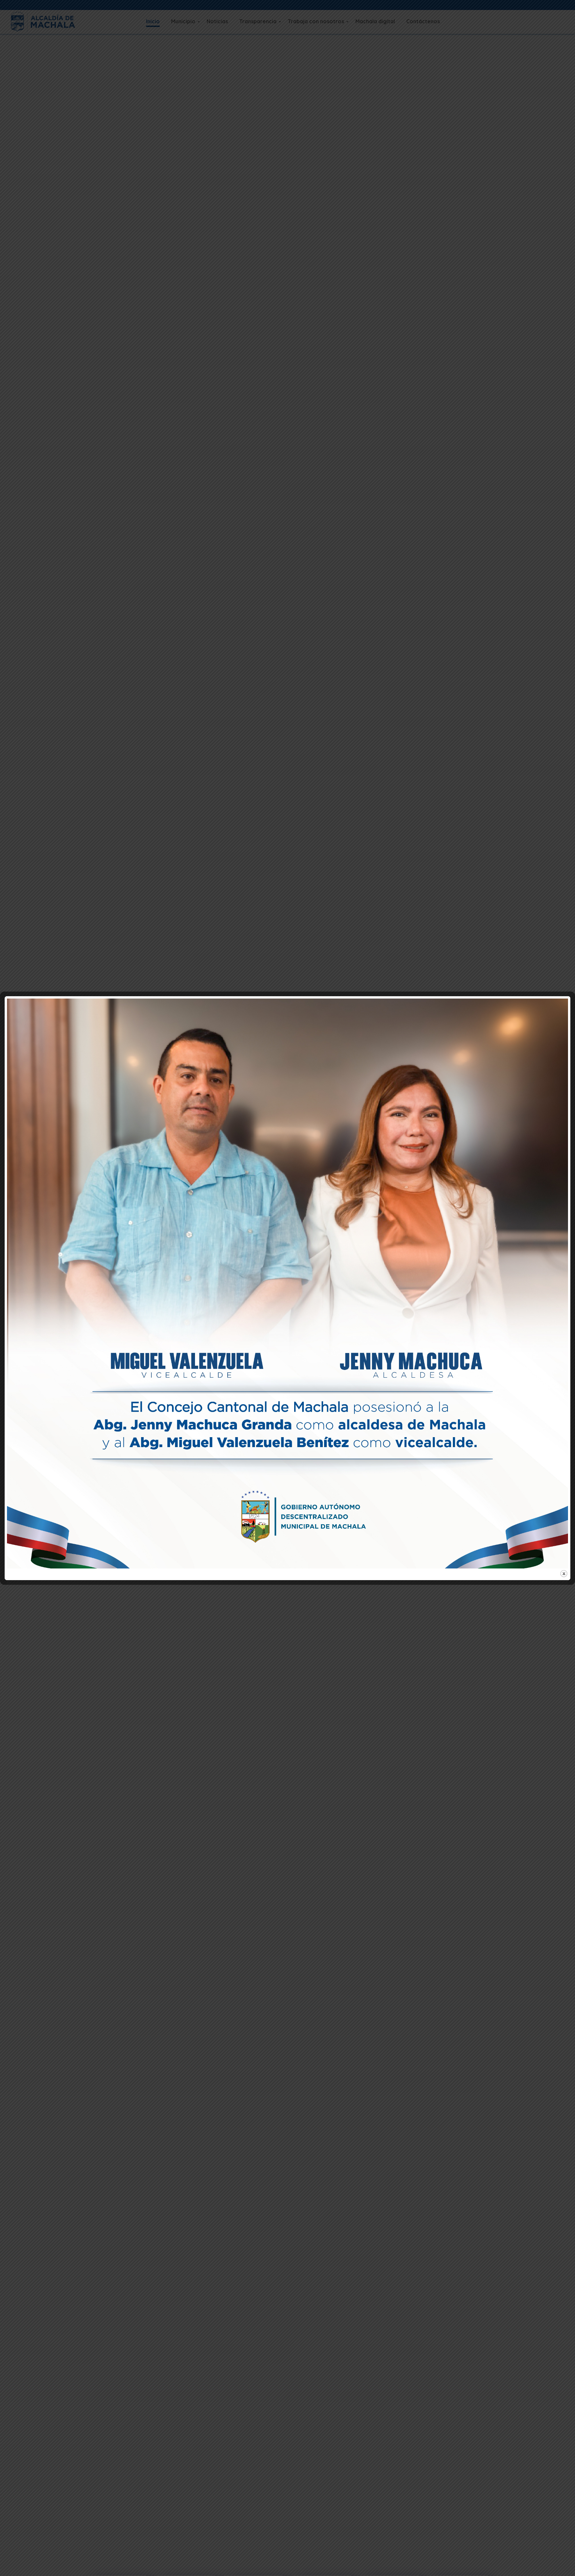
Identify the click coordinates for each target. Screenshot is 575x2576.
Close (564, 1574)
